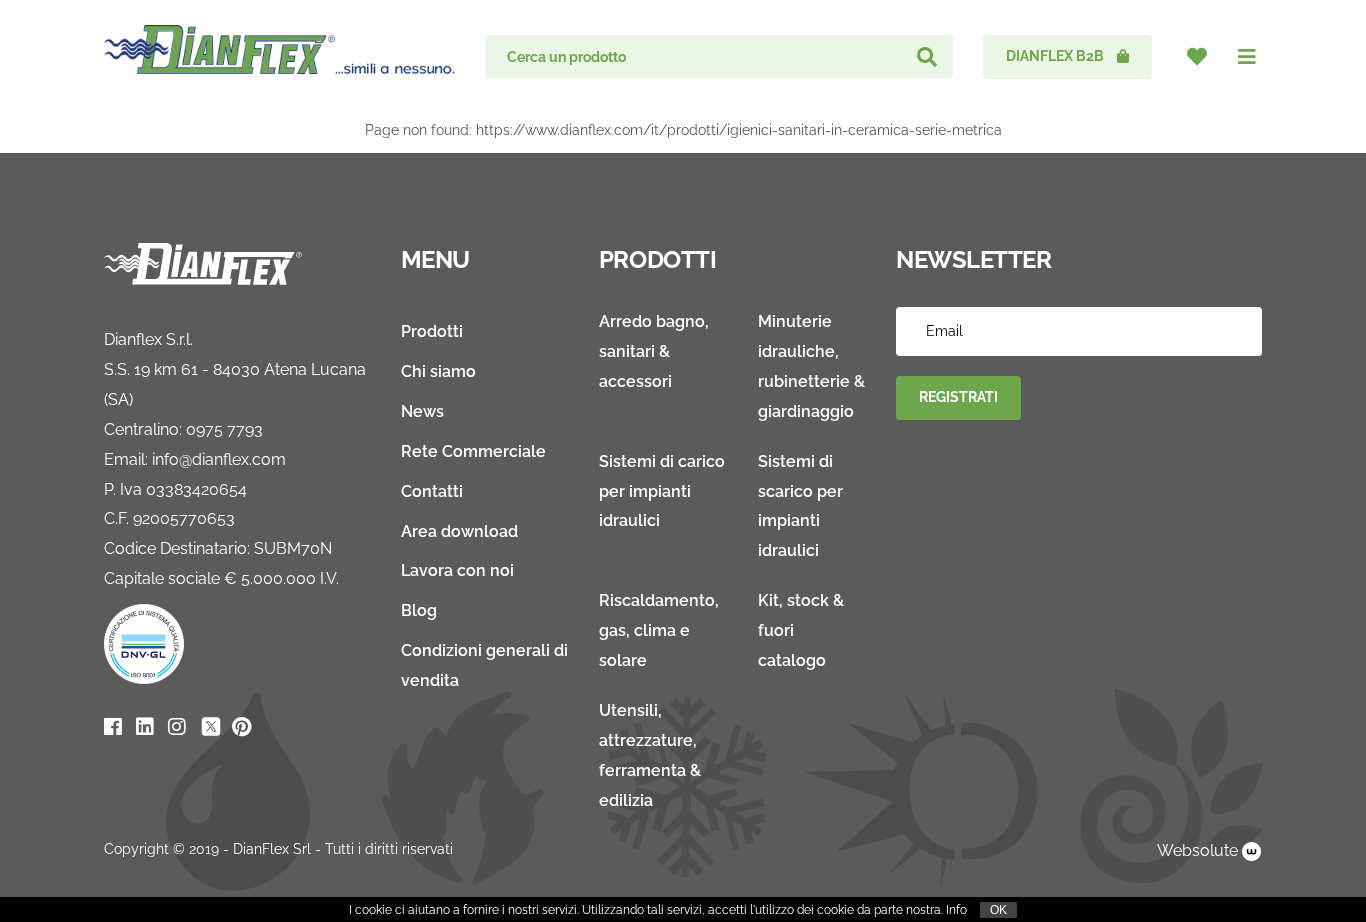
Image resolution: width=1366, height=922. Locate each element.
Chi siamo (438, 371)
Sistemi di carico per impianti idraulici (662, 491)
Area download (459, 531)
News (422, 411)
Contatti (432, 491)
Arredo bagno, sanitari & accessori (654, 351)
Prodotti (432, 331)
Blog (419, 610)
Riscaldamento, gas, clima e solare (659, 630)
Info (956, 910)
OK (998, 910)
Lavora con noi (457, 570)
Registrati (958, 397)
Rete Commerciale (473, 451)
